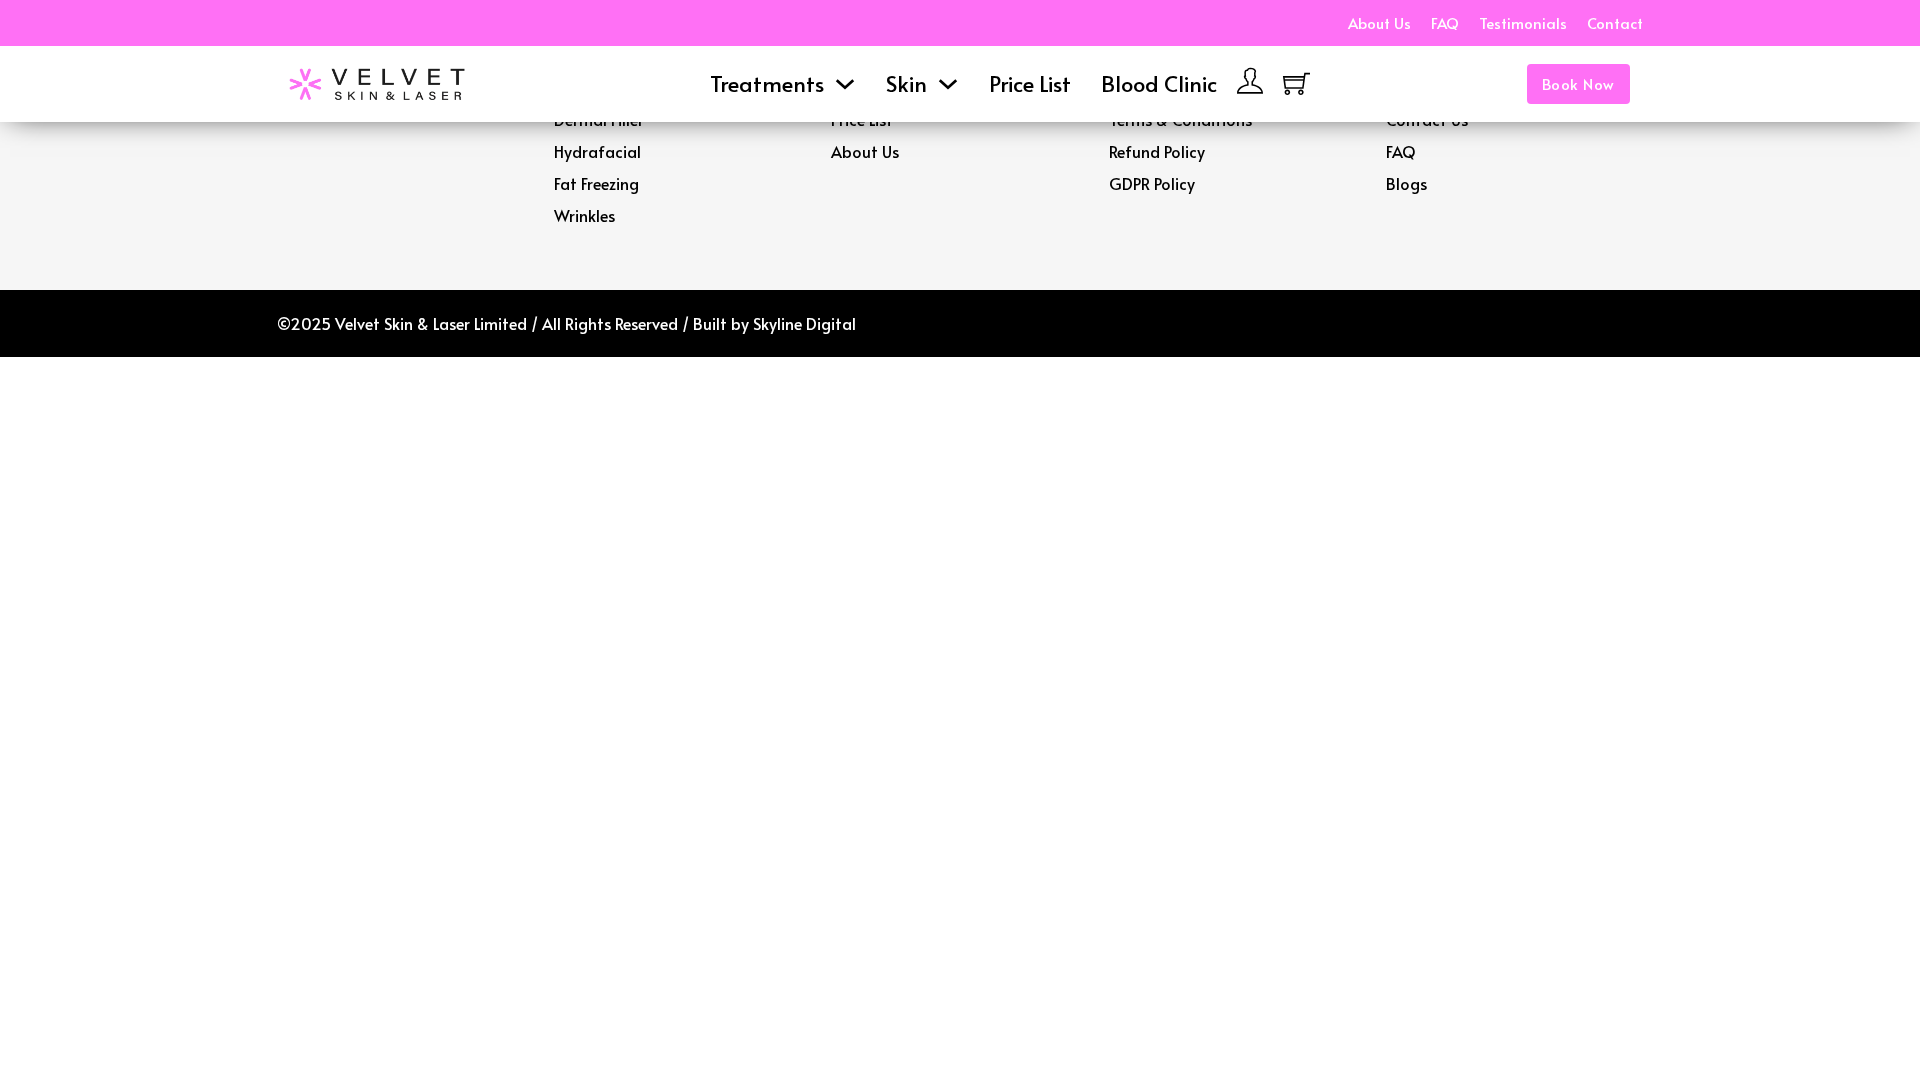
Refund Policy (1157, 151)
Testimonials (1523, 22)
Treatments (767, 83)
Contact (1615, 22)
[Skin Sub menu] (948, 84)
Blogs (1406, 183)
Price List (1030, 83)
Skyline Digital (804, 323)
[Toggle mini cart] (1296, 83)
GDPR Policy (1152, 183)
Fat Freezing (596, 183)
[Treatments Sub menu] (845, 84)
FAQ (1445, 22)
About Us (1379, 22)
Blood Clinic (1159, 83)
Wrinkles (584, 215)
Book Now (1578, 83)
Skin (906, 83)
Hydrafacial (597, 151)
